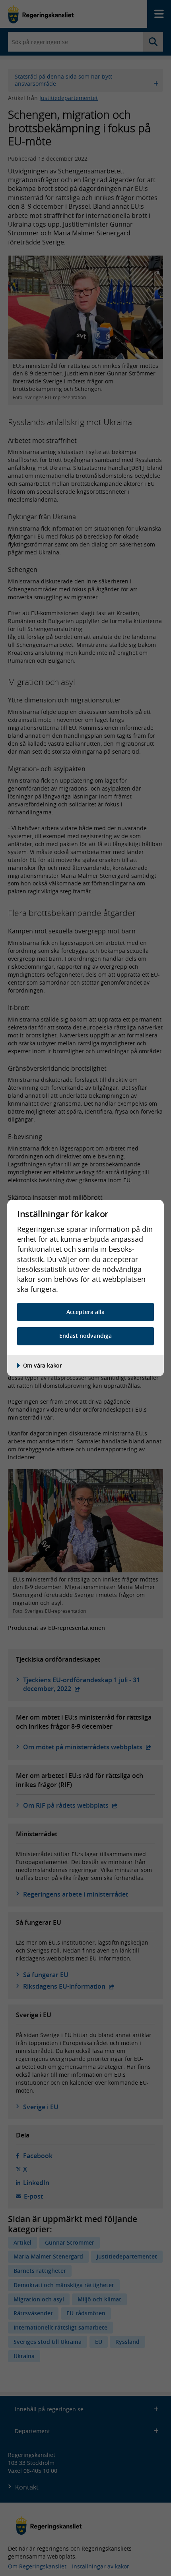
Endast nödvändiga (85, 1336)
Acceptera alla (85, 1312)
